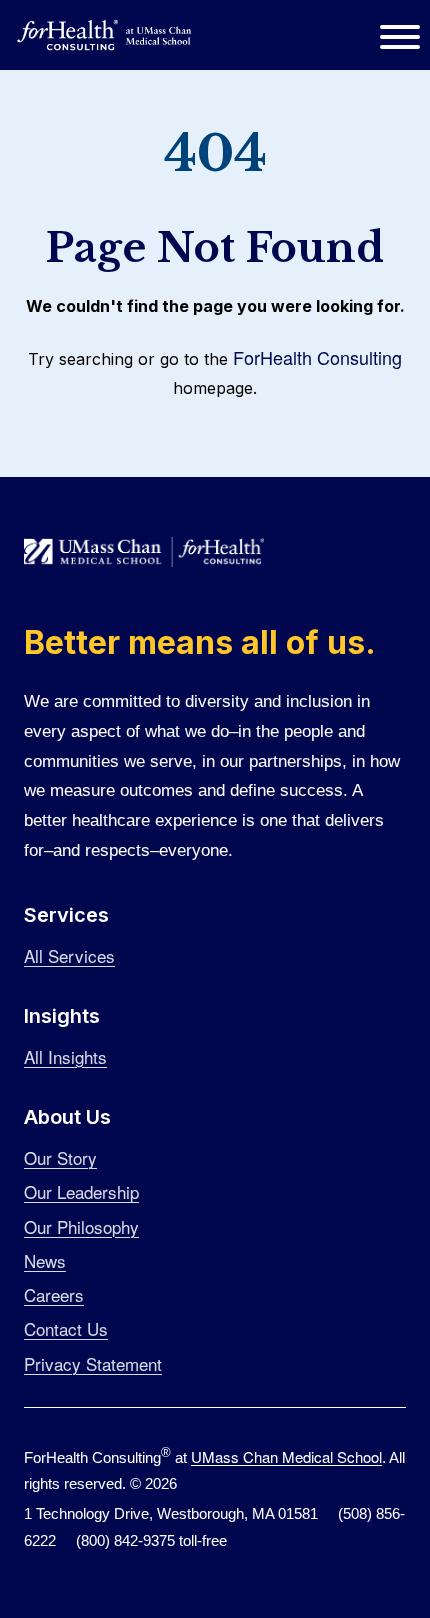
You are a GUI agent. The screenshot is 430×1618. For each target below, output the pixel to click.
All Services (69, 955)
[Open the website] (105, 35)
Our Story (60, 1157)
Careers (54, 1294)
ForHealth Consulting (317, 357)
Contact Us (66, 1328)
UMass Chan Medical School (286, 1456)
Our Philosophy (81, 1226)
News (45, 1260)
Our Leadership (81, 1191)
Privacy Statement (93, 1363)
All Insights (65, 1056)
